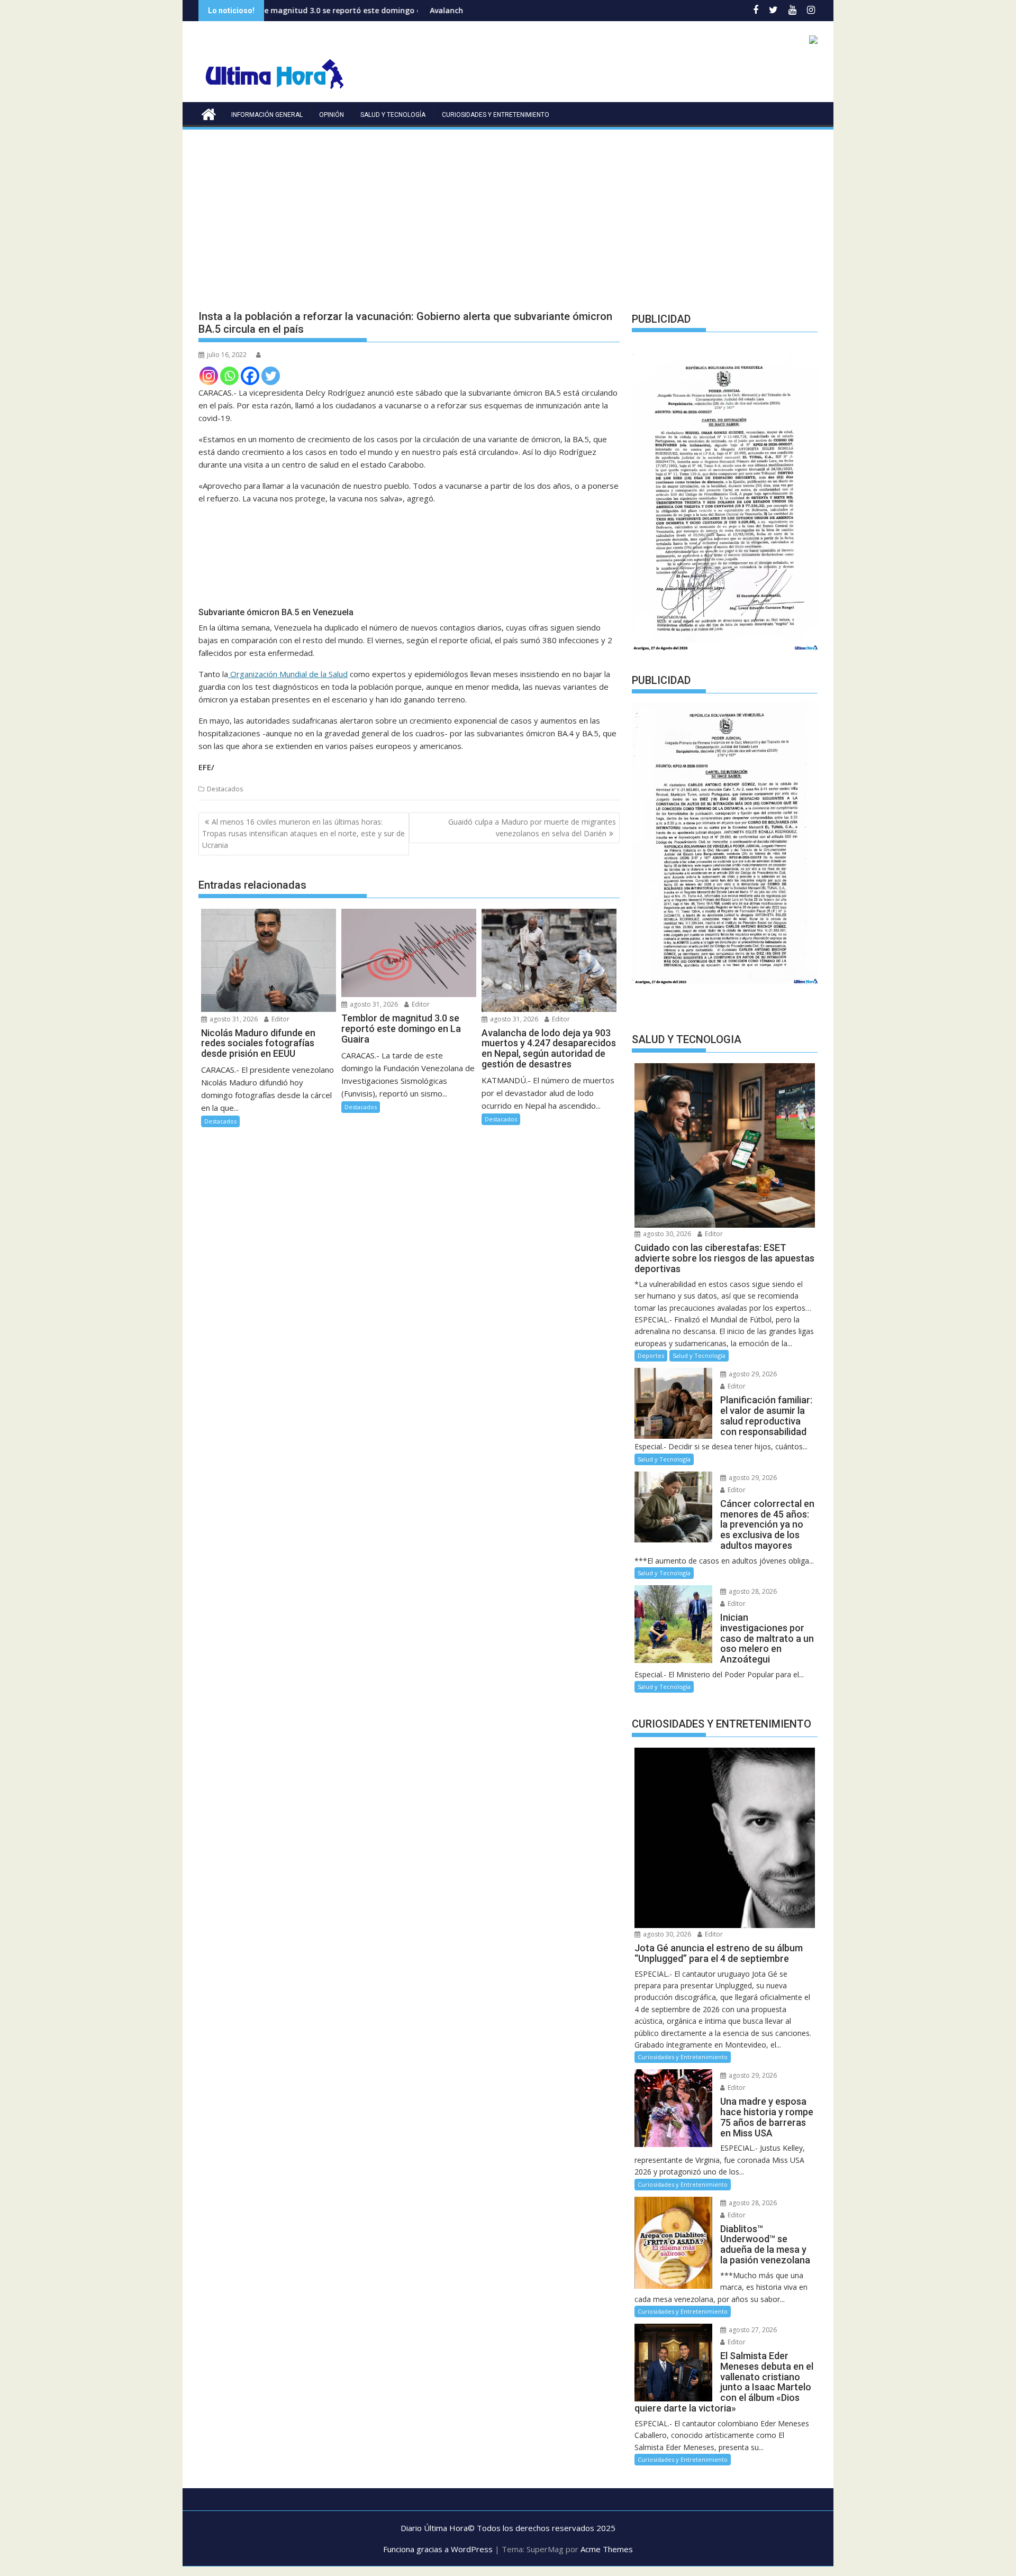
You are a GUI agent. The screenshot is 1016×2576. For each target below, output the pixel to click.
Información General (267, 115)
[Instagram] (209, 376)
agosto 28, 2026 (752, 1591)
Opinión (332, 115)
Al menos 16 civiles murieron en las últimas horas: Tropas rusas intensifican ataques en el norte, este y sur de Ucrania (303, 834)
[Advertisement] (508, 211)
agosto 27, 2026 (752, 2330)
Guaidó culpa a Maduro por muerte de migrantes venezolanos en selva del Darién (532, 828)
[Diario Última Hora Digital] (209, 113)
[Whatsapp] (229, 376)
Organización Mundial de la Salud (288, 674)
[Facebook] (250, 376)
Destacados (225, 789)
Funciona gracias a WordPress (438, 2549)
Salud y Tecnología (393, 115)
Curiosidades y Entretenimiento (496, 115)
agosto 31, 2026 (233, 1019)
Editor (280, 1019)
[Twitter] (271, 376)
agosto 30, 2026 (666, 1234)
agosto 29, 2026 (752, 1374)
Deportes (651, 1355)
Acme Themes (607, 2549)
